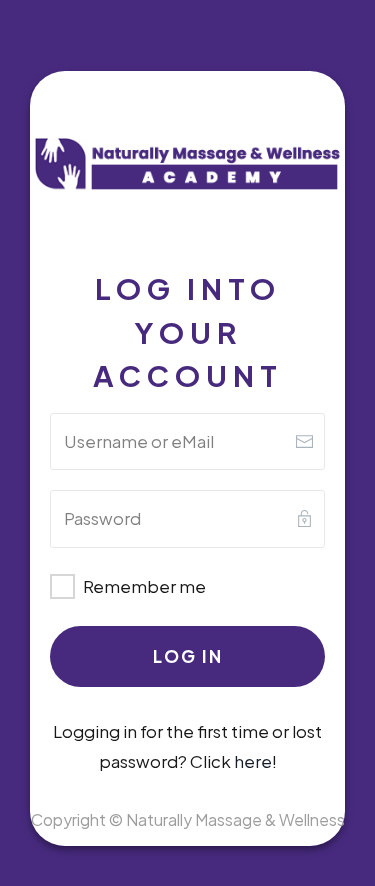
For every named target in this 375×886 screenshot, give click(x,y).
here (253, 761)
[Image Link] (187, 165)
